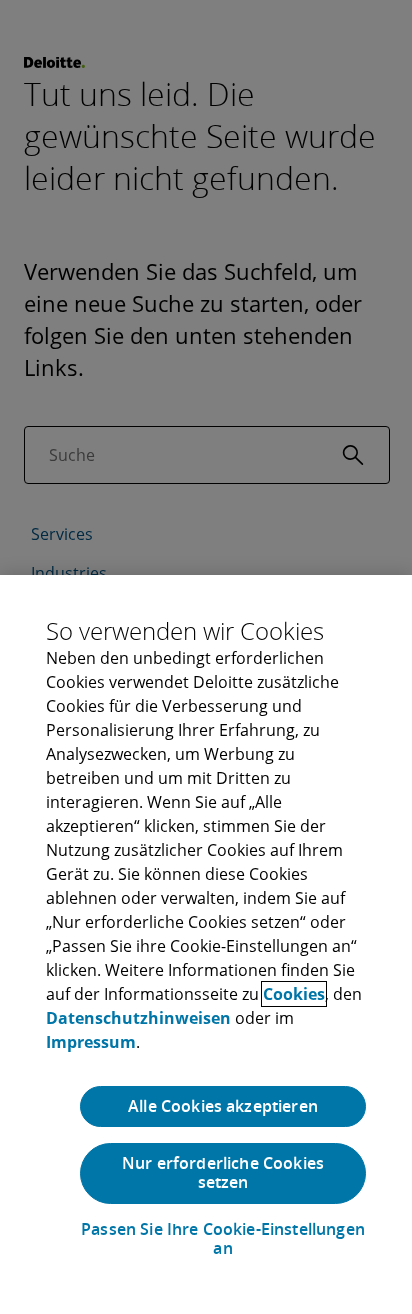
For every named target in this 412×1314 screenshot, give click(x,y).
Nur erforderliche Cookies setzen (223, 1172)
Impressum (91, 1042)
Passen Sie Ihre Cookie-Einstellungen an (223, 1239)
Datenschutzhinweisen (138, 1018)
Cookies (294, 994)
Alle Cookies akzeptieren (223, 1106)
